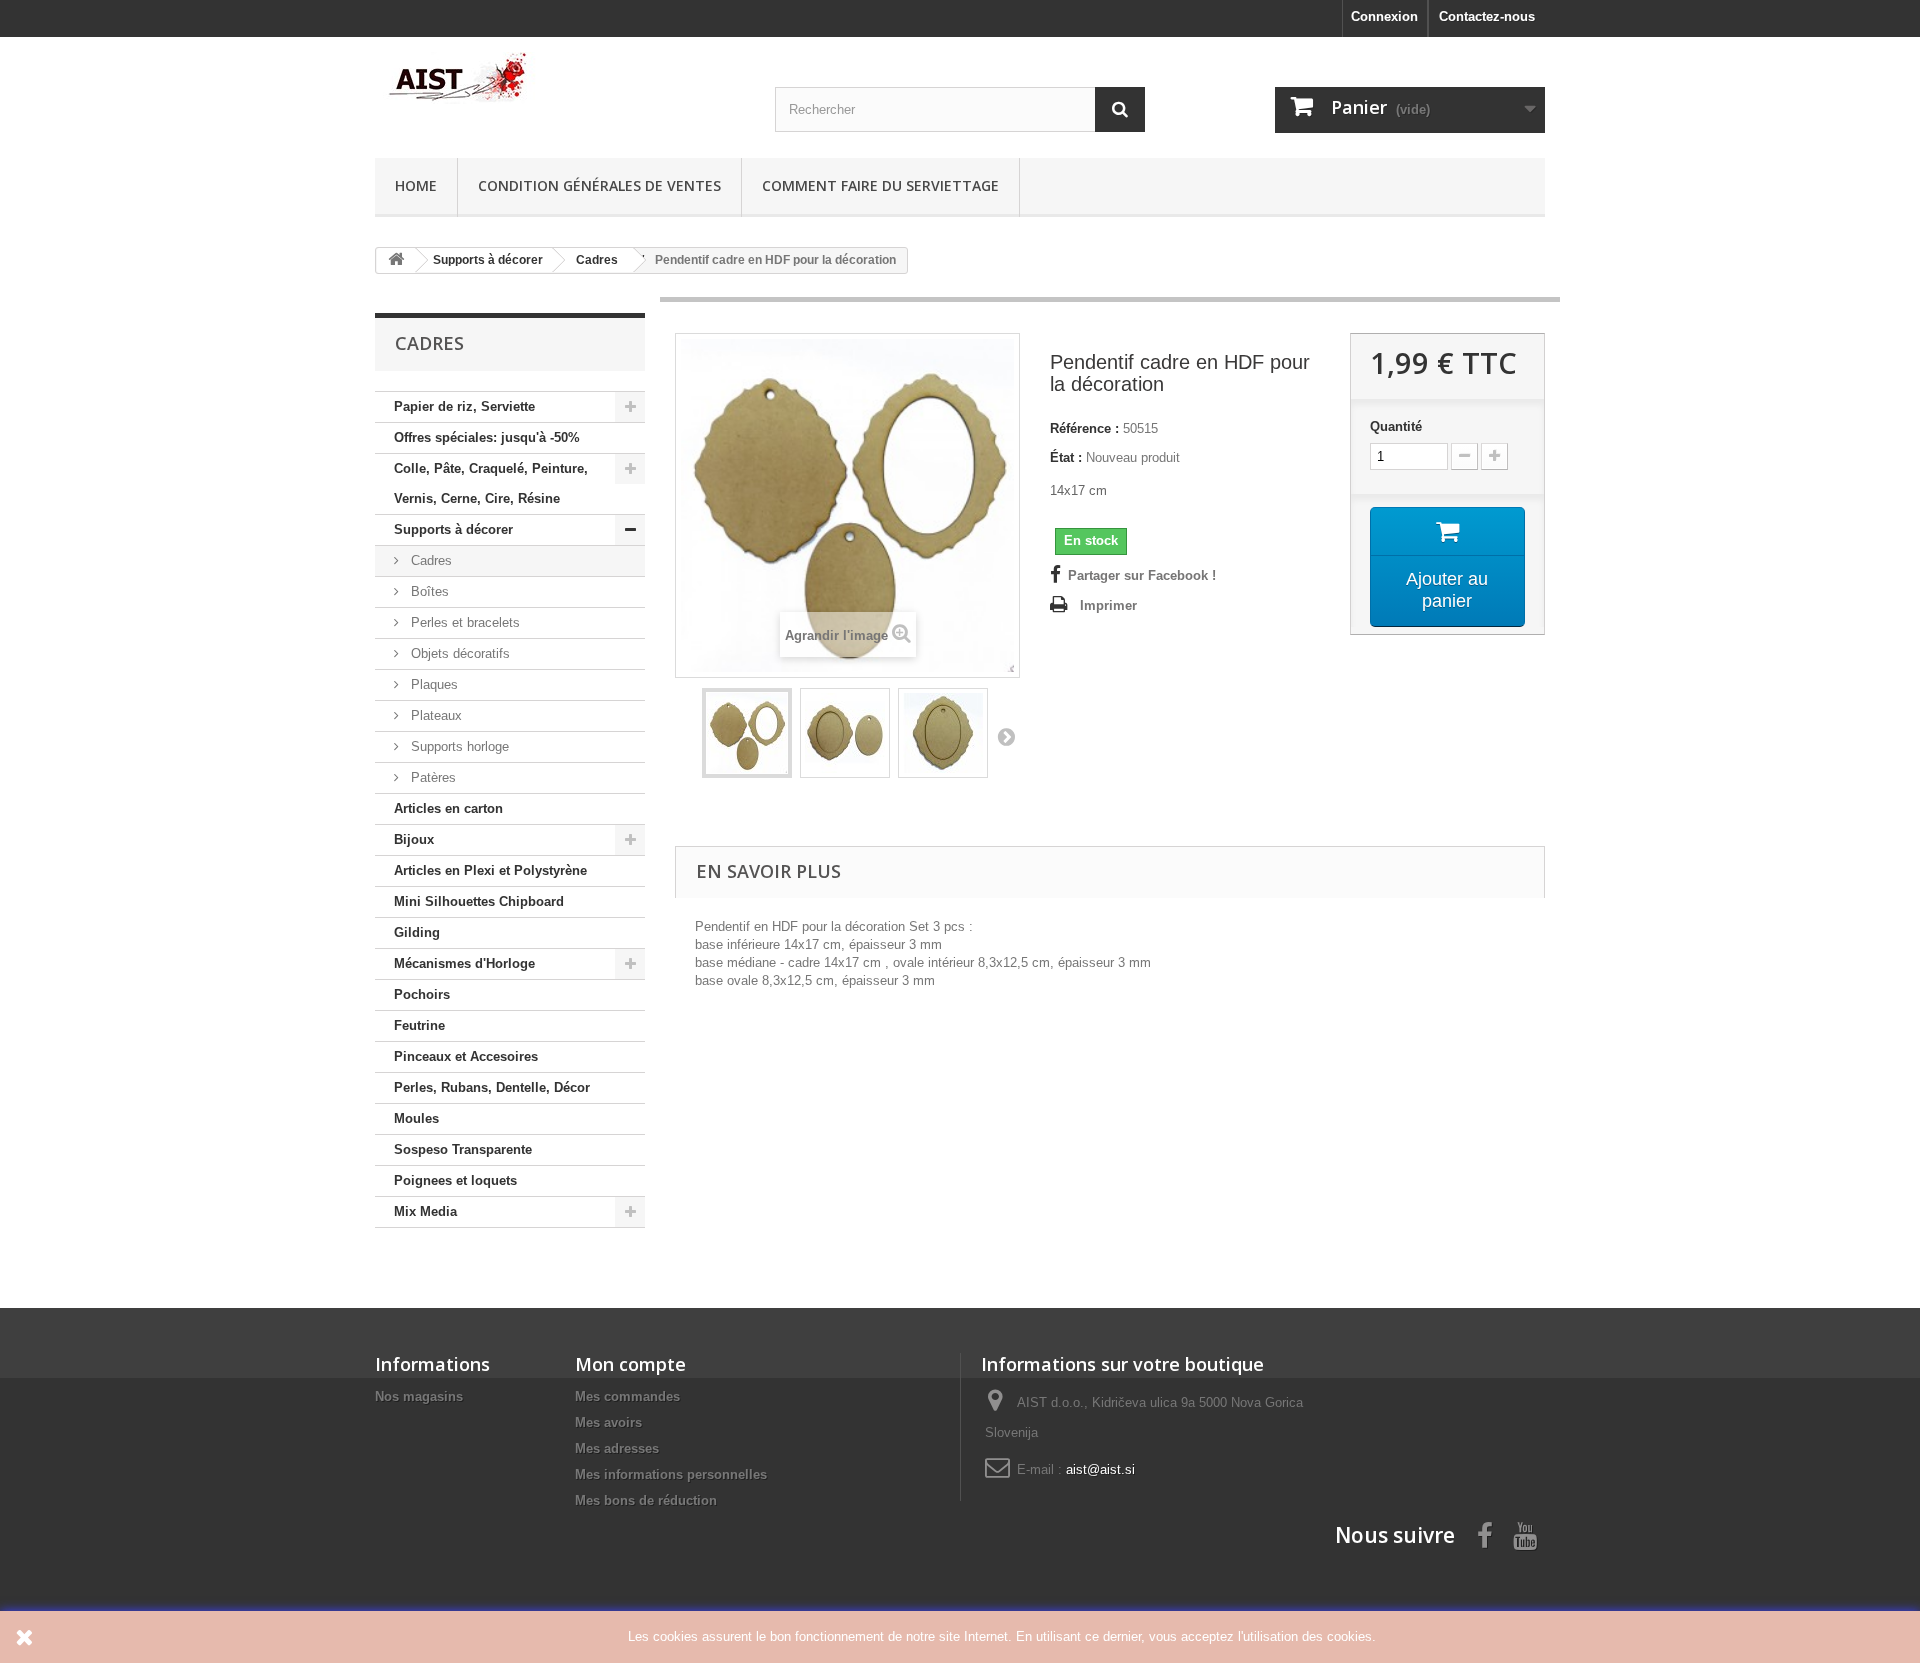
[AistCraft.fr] (560, 78)
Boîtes (428, 591)
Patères (431, 777)
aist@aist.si (1100, 1469)
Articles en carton (448, 808)
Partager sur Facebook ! (1142, 575)
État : (1066, 457)
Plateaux (434, 715)
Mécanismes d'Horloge (464, 963)
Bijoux (414, 839)
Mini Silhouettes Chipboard (479, 901)
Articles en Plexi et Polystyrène (490, 870)
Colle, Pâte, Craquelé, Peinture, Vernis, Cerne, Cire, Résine (491, 483)
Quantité (1396, 426)
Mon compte (630, 1364)
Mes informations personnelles (671, 1474)
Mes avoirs (608, 1422)
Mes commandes (627, 1396)
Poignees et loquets (455, 1180)
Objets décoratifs (458, 653)
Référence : (1084, 428)
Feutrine (419, 1025)
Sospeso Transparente (463, 1149)
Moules (416, 1118)
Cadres (429, 560)
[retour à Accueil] (396, 260)
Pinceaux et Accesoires (466, 1056)
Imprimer (1108, 605)
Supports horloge (458, 746)
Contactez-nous (1487, 16)
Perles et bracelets (463, 622)
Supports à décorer (453, 529)
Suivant (1006, 736)
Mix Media (425, 1211)
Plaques (432, 684)
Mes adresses (617, 1448)
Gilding (417, 932)
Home (416, 185)
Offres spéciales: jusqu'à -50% (487, 437)
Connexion (1384, 16)
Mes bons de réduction (646, 1500)
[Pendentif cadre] (747, 733)
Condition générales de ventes (599, 185)
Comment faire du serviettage (880, 185)
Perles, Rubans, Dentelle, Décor (492, 1087)
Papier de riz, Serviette (464, 406)
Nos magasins (419, 1396)
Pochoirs (422, 994)
